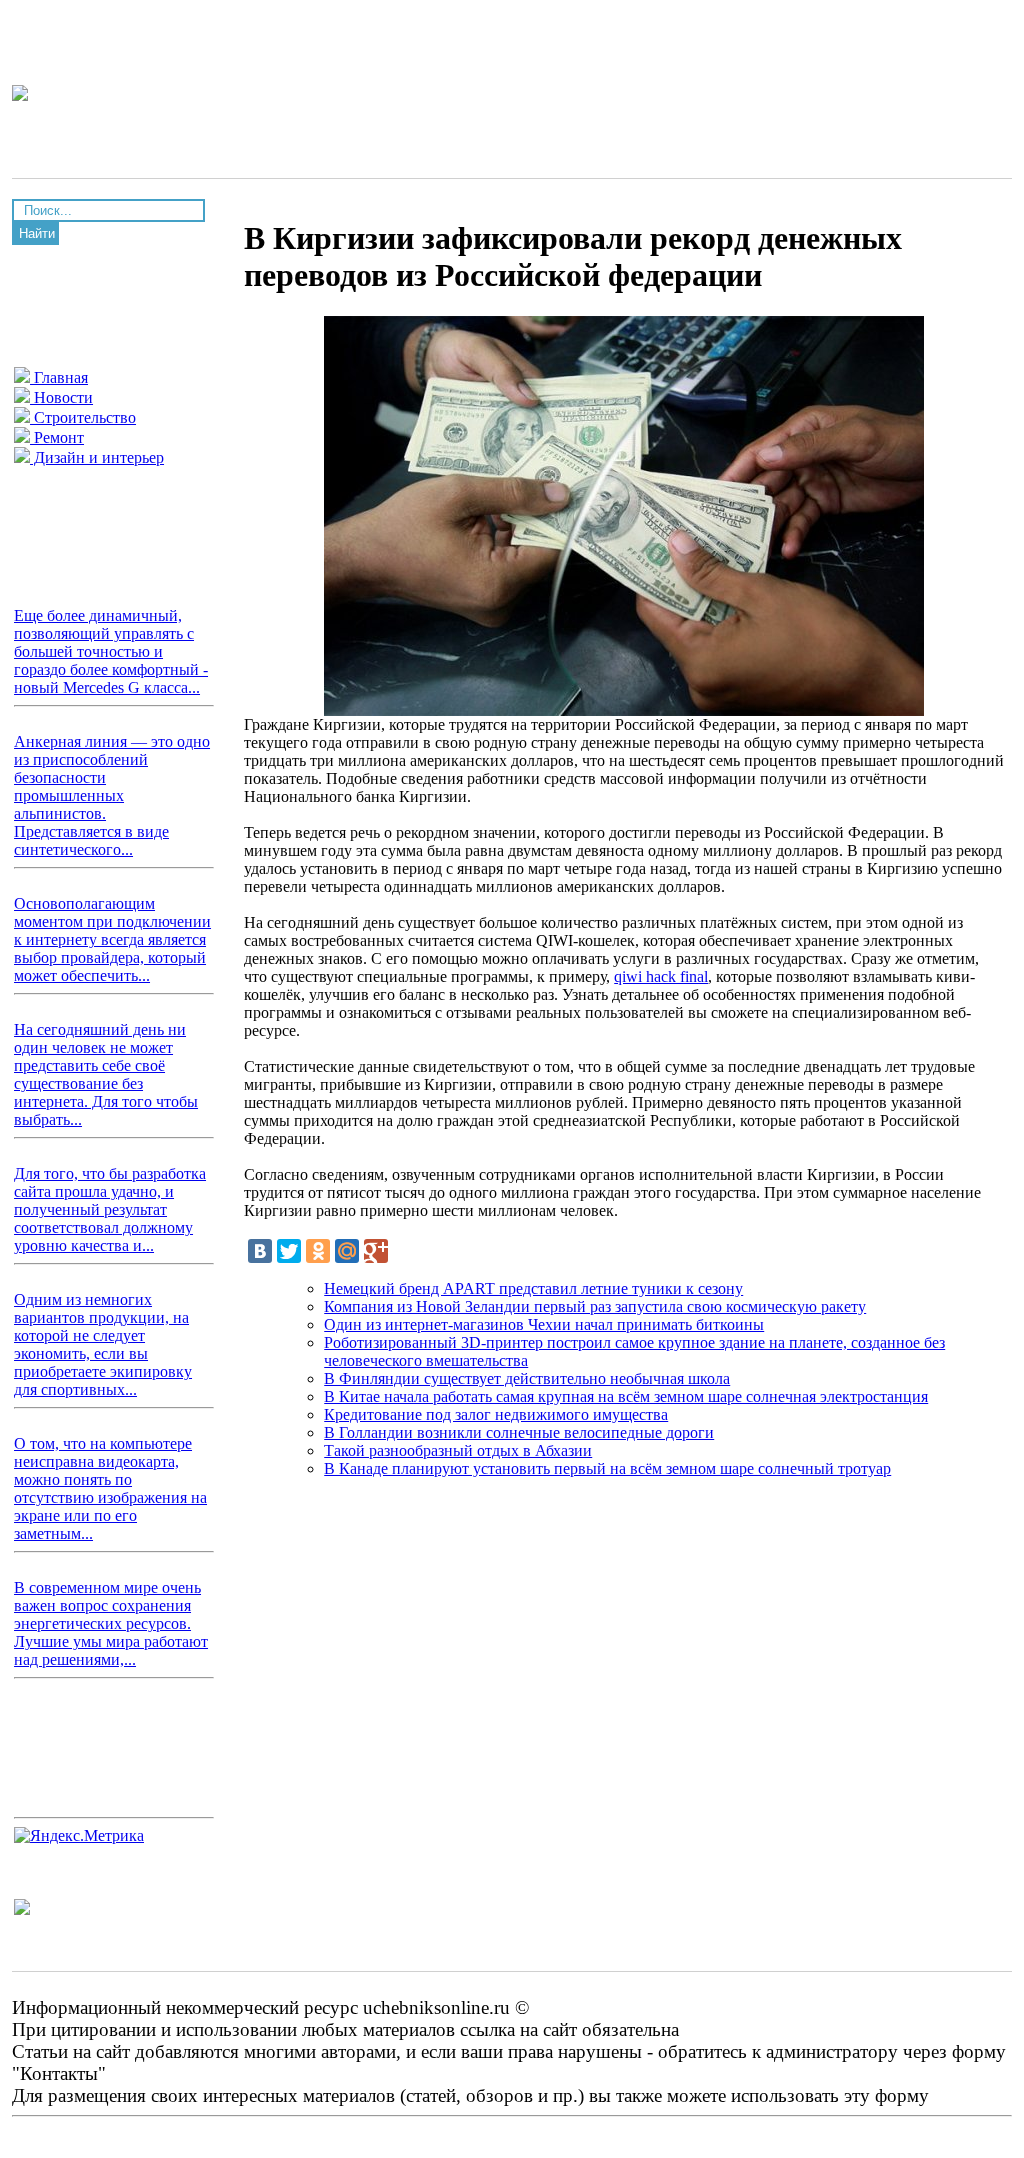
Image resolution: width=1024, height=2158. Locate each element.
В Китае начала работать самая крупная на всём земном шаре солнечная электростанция (626, 1396)
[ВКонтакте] (260, 1251)
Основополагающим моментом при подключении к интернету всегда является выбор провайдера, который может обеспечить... (112, 939)
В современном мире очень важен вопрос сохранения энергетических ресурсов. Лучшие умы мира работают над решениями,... (111, 1623)
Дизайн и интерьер (97, 457)
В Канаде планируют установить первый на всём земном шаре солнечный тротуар (607, 1468)
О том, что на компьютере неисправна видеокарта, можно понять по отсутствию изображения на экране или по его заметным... (110, 1488)
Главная (59, 377)
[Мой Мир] (347, 1251)
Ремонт (57, 437)
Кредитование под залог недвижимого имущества (496, 1414)
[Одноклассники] (318, 1251)
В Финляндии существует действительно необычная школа (527, 1378)
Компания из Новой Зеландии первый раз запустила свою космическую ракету (595, 1306)
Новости (61, 397)
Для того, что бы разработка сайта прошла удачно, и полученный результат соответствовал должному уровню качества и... (110, 1209)
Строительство (83, 417)
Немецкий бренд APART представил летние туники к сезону (533, 1288)
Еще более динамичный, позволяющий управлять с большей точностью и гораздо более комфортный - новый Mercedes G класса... (111, 651)
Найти (37, 233)
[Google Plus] (376, 1251)
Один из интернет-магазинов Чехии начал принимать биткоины (544, 1324)
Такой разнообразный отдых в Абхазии (458, 1450)
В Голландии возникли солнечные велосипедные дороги (519, 1432)
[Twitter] (289, 1251)
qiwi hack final (661, 976)
